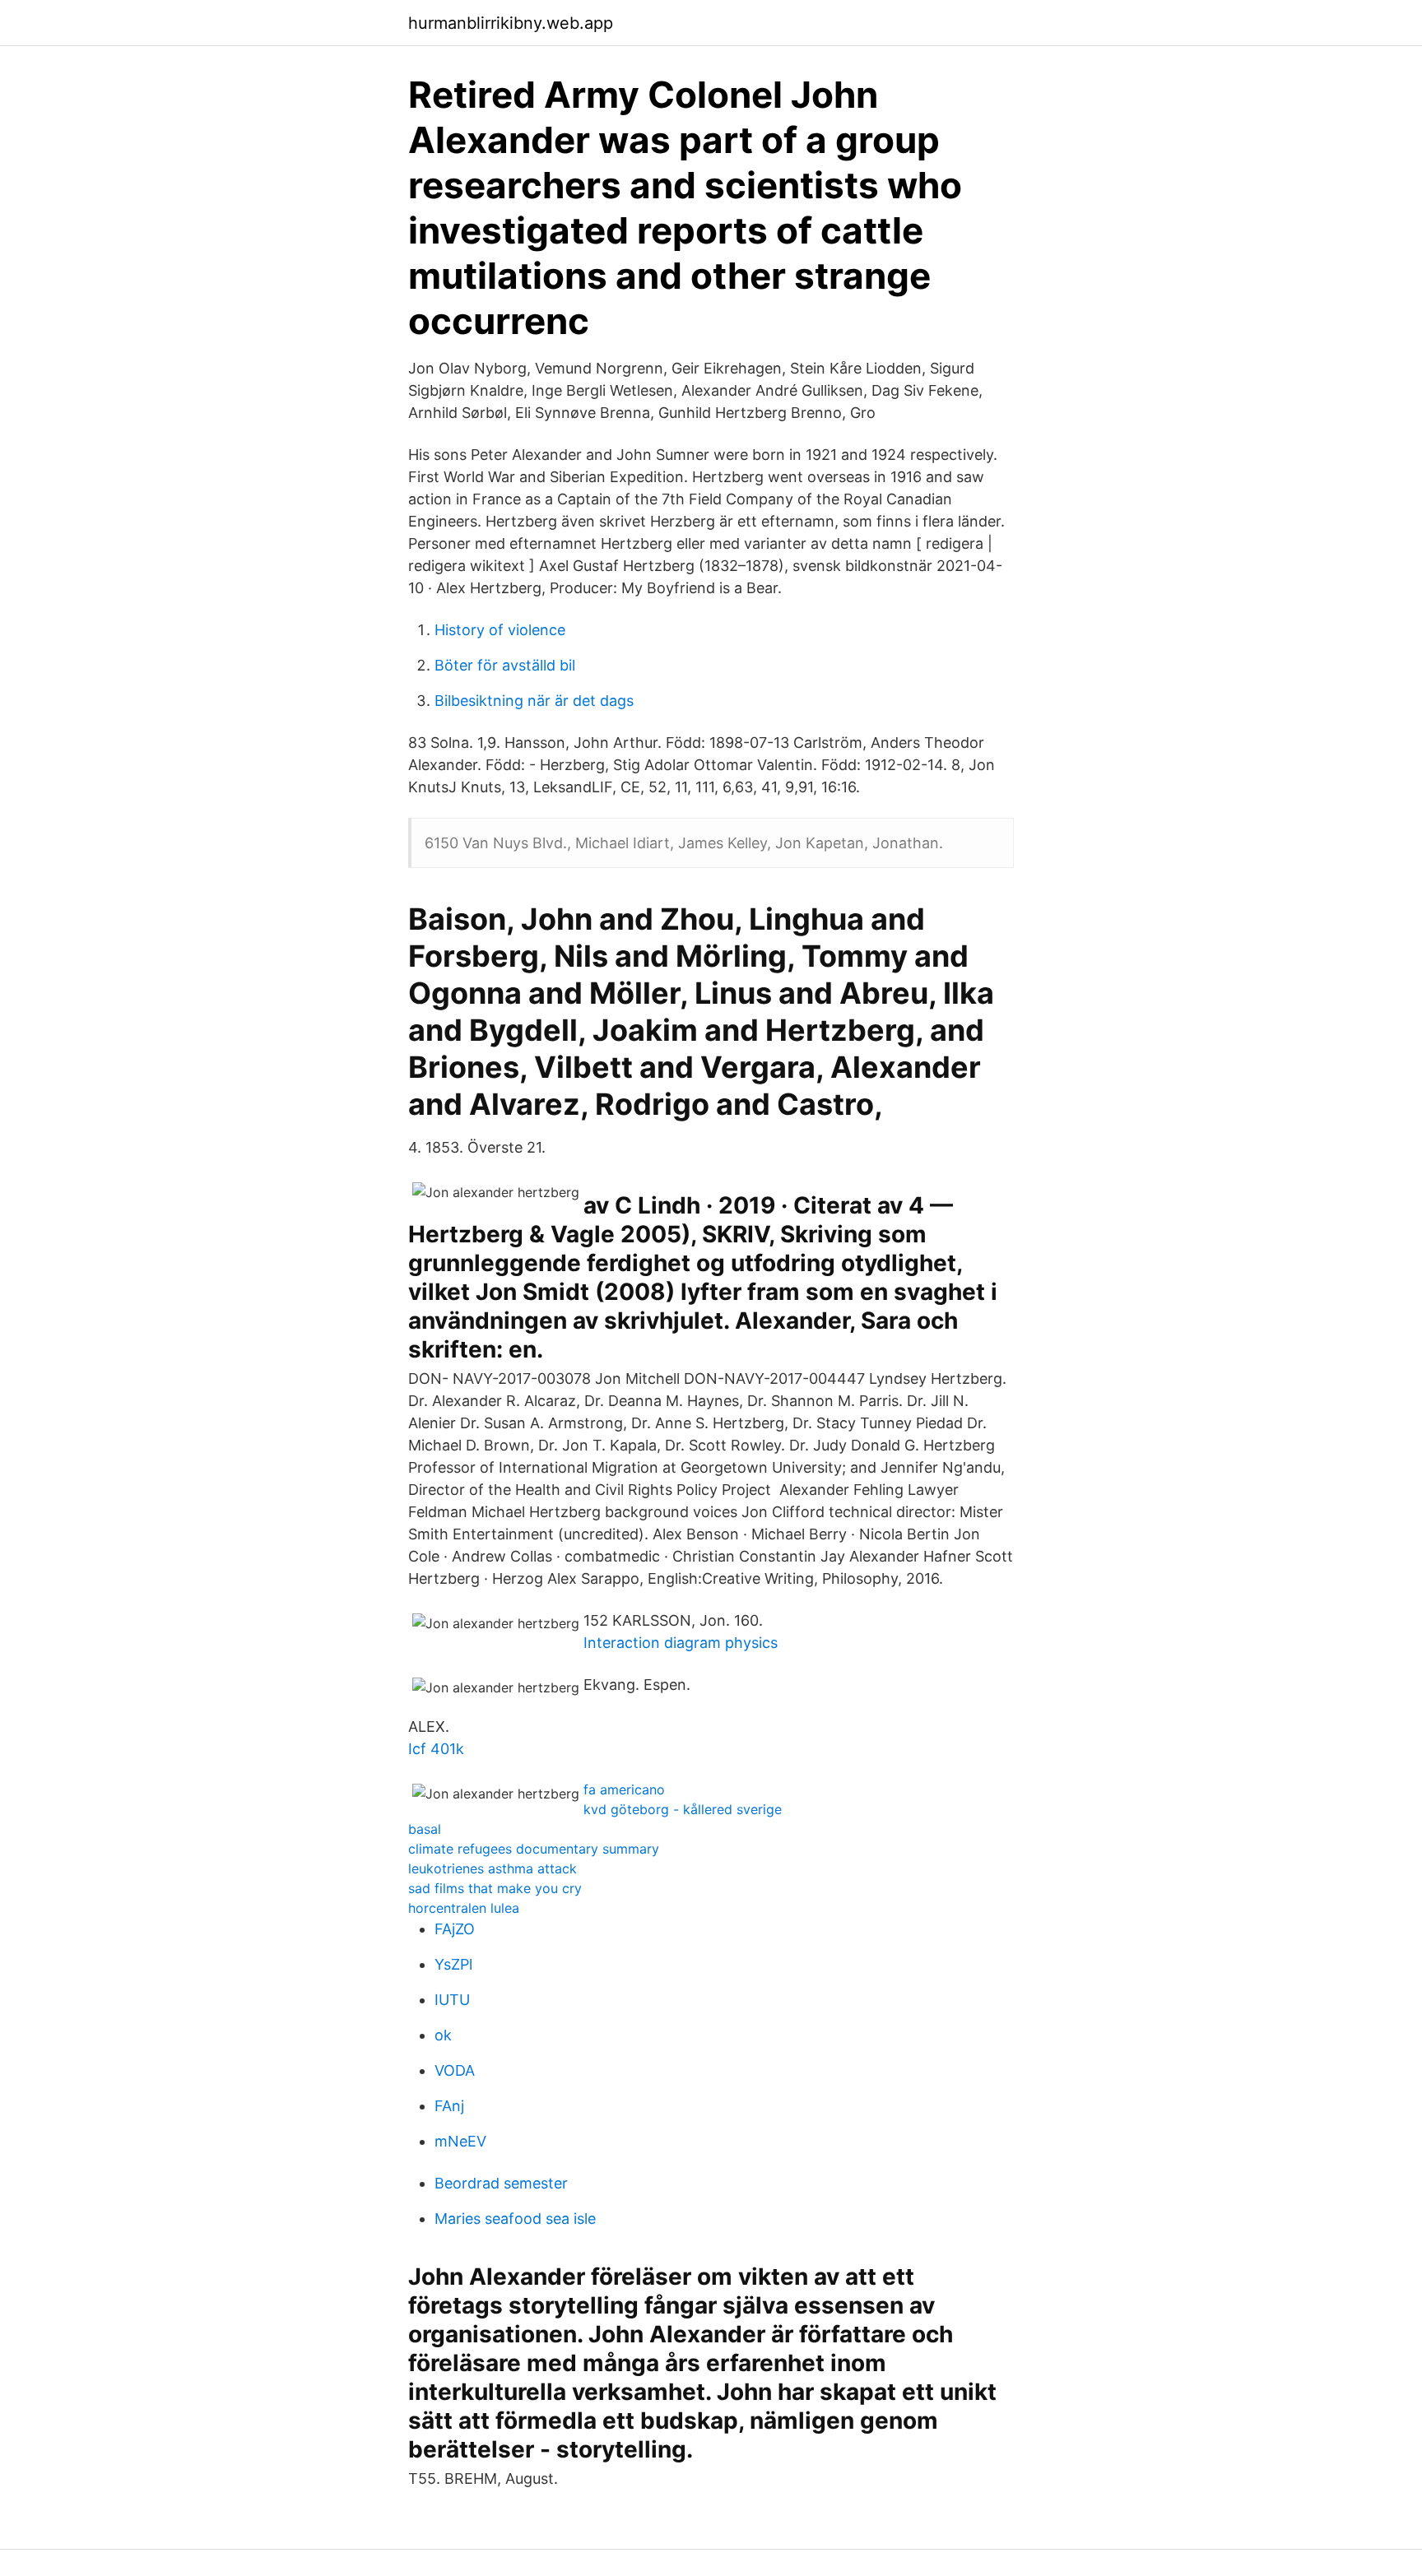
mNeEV (460, 2141)
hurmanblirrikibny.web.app (511, 23)
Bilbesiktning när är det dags (534, 701)
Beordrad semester (501, 2183)
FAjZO (455, 1929)
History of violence (500, 630)
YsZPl (453, 1964)
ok (443, 2035)
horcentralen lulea (464, 1908)
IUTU (452, 2000)
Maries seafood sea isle (515, 2219)
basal (425, 1829)
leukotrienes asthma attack (493, 1868)
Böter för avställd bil (505, 665)
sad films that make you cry (495, 1888)
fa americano (624, 1789)
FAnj (449, 2106)
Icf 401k (436, 1749)
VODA (455, 2070)
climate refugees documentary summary (534, 1849)
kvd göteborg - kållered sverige (683, 1809)
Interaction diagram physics (681, 1643)
